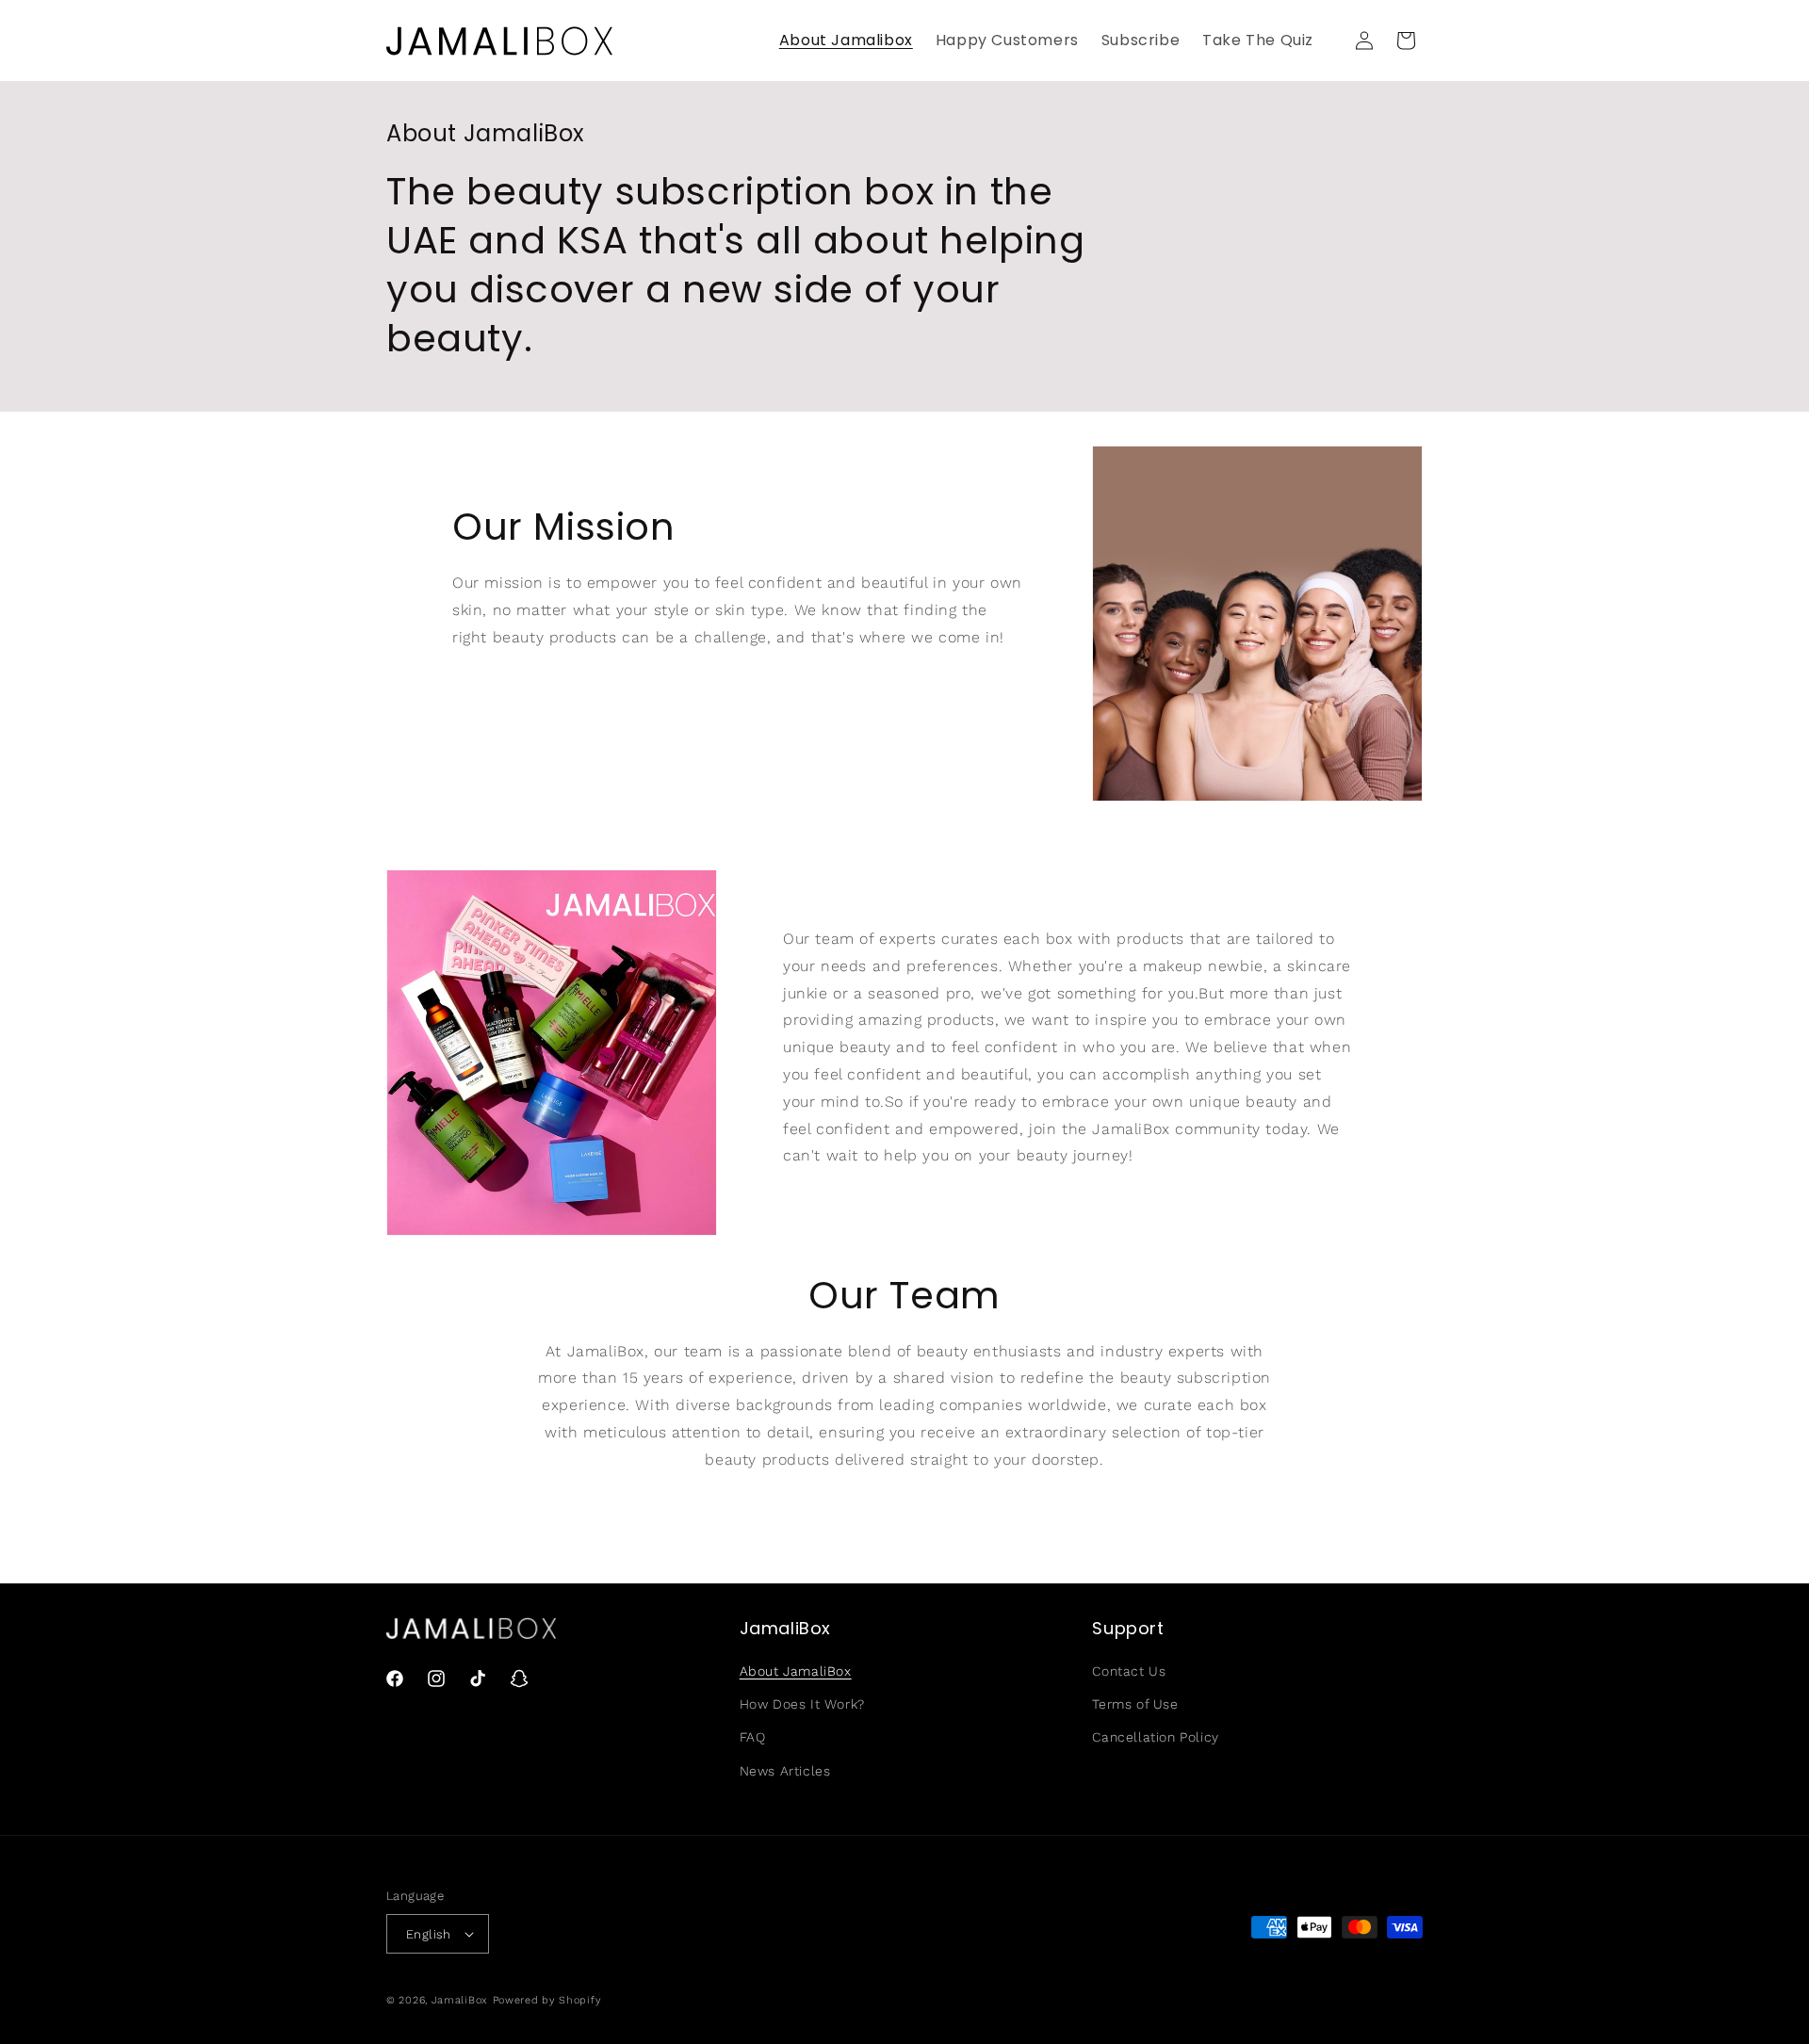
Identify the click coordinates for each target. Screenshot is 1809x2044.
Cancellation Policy (1155, 1737)
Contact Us (1129, 1671)
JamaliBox (460, 2000)
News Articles (785, 1771)
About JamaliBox (796, 1671)
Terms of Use (1135, 1704)
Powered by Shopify (547, 2000)
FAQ (753, 1737)
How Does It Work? (802, 1704)
